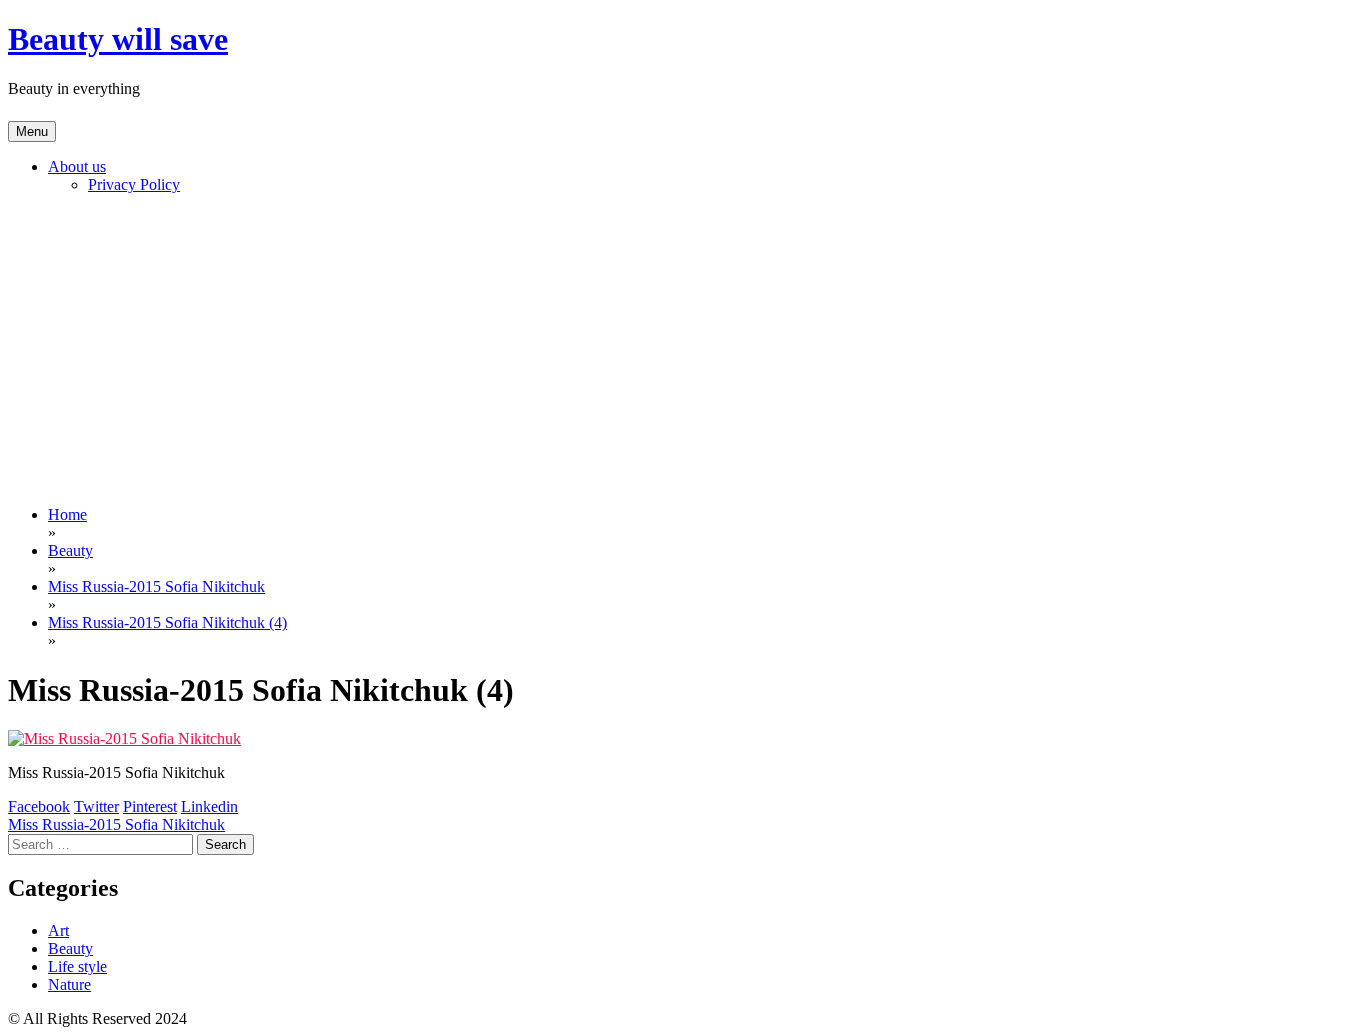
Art (58, 930)
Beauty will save (118, 39)
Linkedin (209, 806)
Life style (77, 966)
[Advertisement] (683, 350)
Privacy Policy (134, 184)
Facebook (39, 806)
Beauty (70, 948)
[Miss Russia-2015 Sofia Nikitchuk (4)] (124, 738)
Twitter (96, 806)
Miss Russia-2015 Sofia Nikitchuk (116, 824)
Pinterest (150, 806)
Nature (69, 984)
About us (77, 166)
